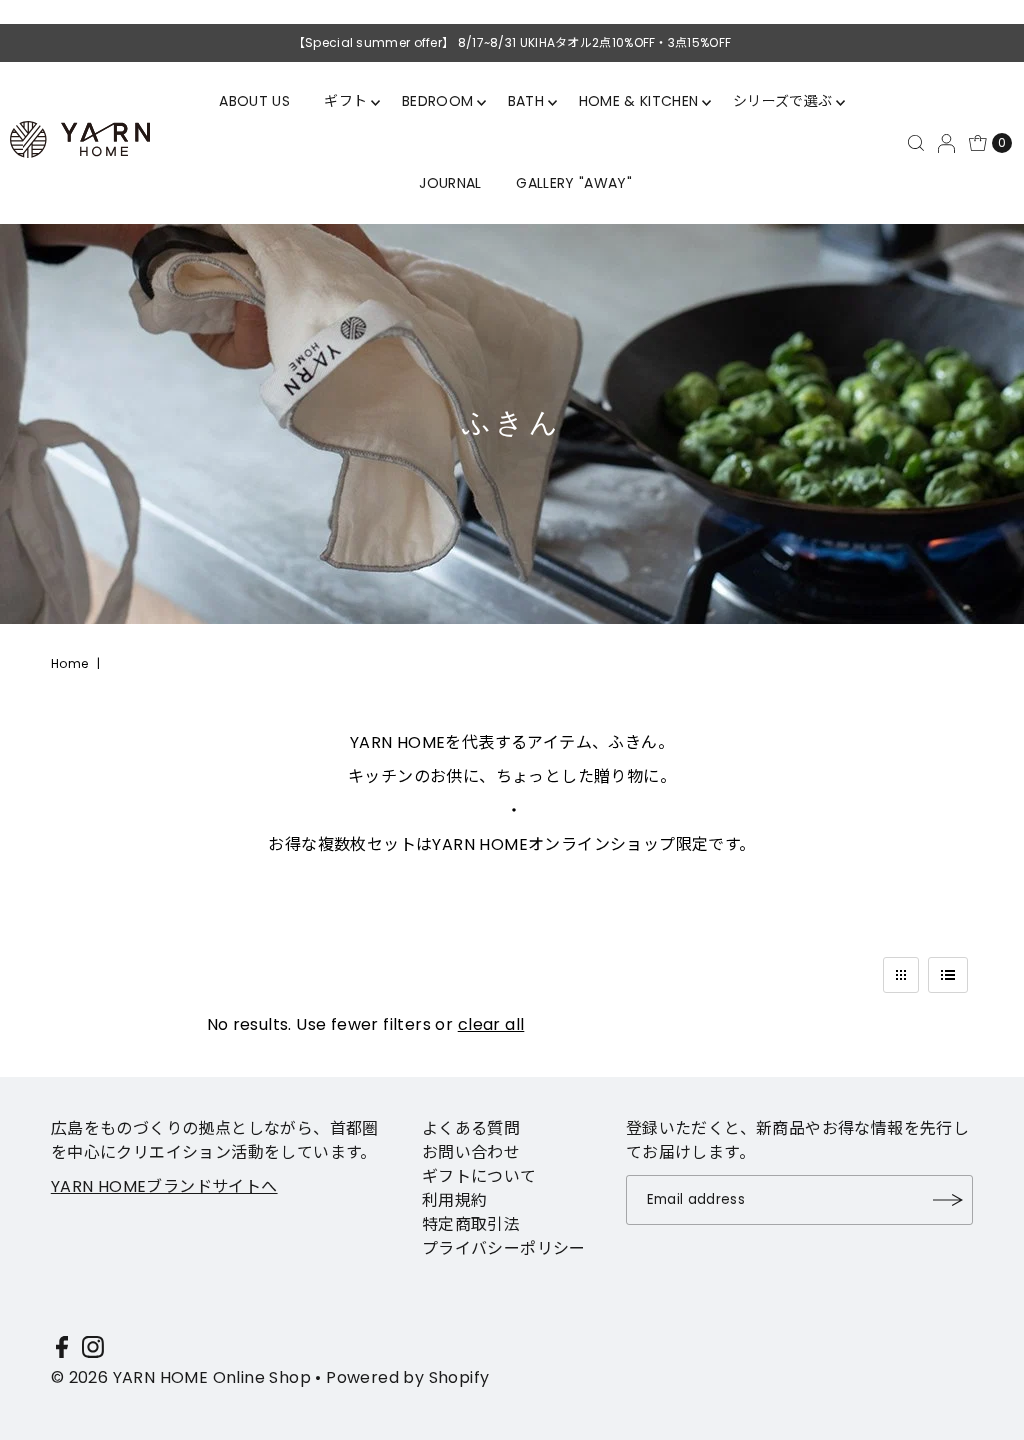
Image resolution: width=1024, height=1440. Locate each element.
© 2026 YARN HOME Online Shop (181, 1377)
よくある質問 (471, 1128)
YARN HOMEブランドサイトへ (164, 1186)
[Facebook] (62, 1351)
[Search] (916, 143)
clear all (491, 1024)
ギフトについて (479, 1176)
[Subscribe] (948, 1200)
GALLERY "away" (574, 183)
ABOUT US (254, 101)
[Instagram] (93, 1351)
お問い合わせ (471, 1152)
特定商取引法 (471, 1224)
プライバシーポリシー (504, 1248)
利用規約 (455, 1200)
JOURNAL (450, 183)
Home (70, 663)
